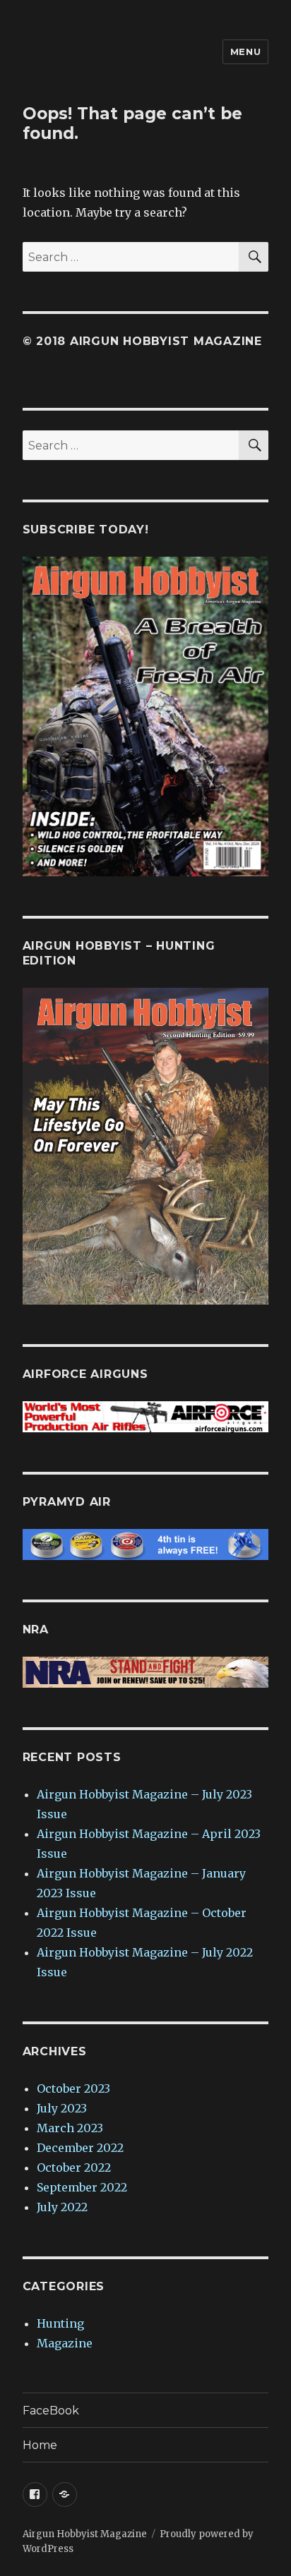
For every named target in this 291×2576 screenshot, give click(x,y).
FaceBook (51, 2411)
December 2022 (80, 2148)
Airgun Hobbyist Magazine (85, 2534)
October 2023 (73, 2088)
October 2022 (74, 2167)
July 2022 (62, 2207)
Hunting (60, 2323)
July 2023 (62, 2108)
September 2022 (82, 2187)
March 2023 (70, 2128)
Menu (245, 52)
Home (40, 2445)
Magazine (65, 2343)
